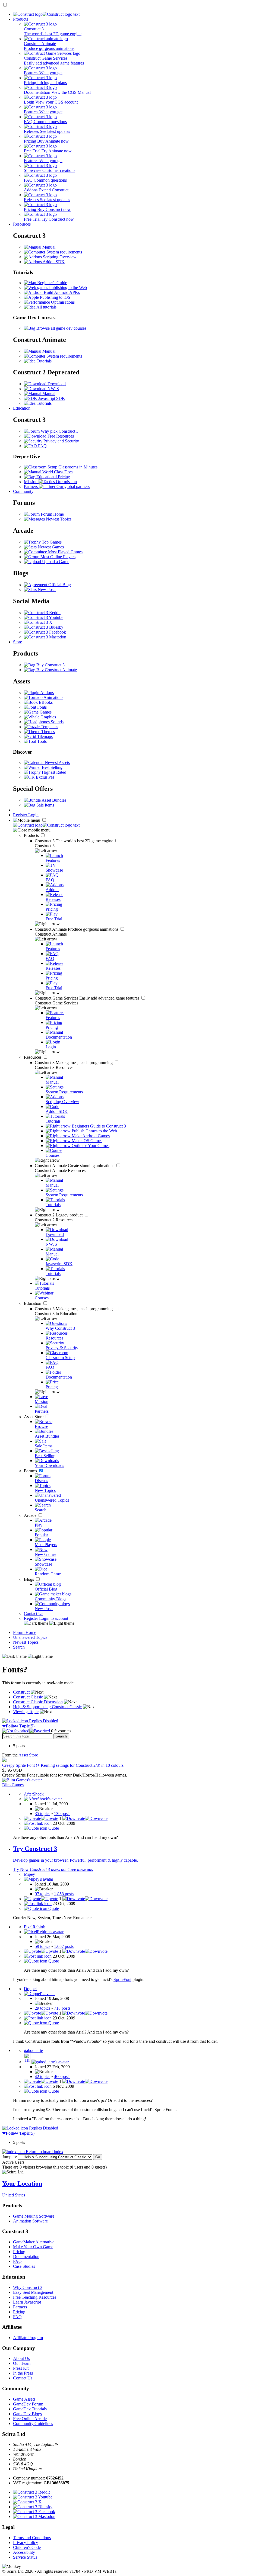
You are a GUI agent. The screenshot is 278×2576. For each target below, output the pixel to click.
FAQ (42, 446)
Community (23, 491)
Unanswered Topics (30, 1637)
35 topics (42, 1814)
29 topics (42, 2008)
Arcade (31, 1515)
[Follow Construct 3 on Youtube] (44, 617)
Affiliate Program (28, 2338)
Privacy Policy (26, 2543)
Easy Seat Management (33, 2292)
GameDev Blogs (27, 2414)
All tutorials (46, 307)
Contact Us (34, 1613)
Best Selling (52, 767)
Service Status (25, 2557)
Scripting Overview (59, 257)
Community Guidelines (33, 2424)
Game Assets (24, 2399)
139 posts (62, 1814)
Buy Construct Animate (56, 670)
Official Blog (59, 585)
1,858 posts (64, 1894)
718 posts (62, 2008)
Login (33, 815)
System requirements (64, 252)
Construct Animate (77, 929)
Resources (22, 224)
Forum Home (52, 514)
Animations (53, 697)
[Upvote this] (41, 1818)
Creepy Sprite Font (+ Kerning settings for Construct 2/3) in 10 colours (63, 1765)
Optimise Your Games (90, 1146)
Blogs (29, 1579)
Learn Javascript (27, 2302)
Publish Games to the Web (94, 1131)
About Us (21, 2358)
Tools (41, 741)
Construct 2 (59, 1215)
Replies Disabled (43, 1721)
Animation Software (30, 2221)
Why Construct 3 (28, 2287)
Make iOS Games (86, 1141)
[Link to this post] (38, 1823)
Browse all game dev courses (61, 328)
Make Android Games (90, 1136)
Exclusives (45, 777)
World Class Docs (57, 472)
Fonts (41, 707)
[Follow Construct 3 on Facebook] (45, 632)
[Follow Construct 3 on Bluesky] (44, 627)
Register (21, 815)
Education (22, 408)
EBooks (45, 702)
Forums (31, 1471)
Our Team (22, 2363)
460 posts (62, 2076)
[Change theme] (49, 1623)
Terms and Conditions (32, 2538)
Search (19, 1647)
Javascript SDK (51, 398)
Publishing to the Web (67, 288)
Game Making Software (34, 2216)
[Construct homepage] (46, 14)
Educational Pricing (53, 477)
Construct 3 (75, 841)
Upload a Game (55, 562)
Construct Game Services (88, 998)
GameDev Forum (28, 2404)
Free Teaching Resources (35, 2297)
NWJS (53, 389)
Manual (48, 247)
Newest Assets (57, 762)
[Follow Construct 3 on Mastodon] (45, 637)
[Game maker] (46, 825)
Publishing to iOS (55, 297)
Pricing (19, 2252)
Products (20, 19)
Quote (53, 1828)
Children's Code (27, 2547)
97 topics (42, 1894)
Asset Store (34, 1417)
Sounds (57, 722)
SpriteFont (122, 1979)
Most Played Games (65, 552)
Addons (47, 693)
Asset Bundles (53, 800)
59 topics (42, 1946)
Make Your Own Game (33, 2247)
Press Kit (21, 2368)
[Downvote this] (85, 1818)
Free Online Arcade (30, 2419)
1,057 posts (64, 1946)
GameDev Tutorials (30, 2409)
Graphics (48, 717)
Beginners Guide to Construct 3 (98, 1126)
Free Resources (60, 436)
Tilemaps (44, 736)
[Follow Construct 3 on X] (38, 622)
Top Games (51, 542)
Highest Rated (53, 772)
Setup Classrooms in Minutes (72, 467)
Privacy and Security (61, 441)
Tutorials (44, 361)
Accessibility (24, 2552)
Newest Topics (58, 519)
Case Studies (24, 2266)
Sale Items (45, 805)
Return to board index (44, 2152)
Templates (49, 727)
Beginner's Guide (52, 283)
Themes (48, 732)
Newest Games (50, 547)
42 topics (42, 2076)
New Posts (46, 590)
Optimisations (62, 302)
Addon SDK (53, 262)
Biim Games (13, 1785)
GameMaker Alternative (34, 2242)
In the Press (23, 2373)
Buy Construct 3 (50, 665)
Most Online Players (57, 557)
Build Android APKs (61, 292)
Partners (20, 2307)
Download (56, 384)
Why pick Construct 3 (59, 431)
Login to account (54, 1618)
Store (18, 642)
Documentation (26, 2257)
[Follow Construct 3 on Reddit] (42, 613)
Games (45, 712)
